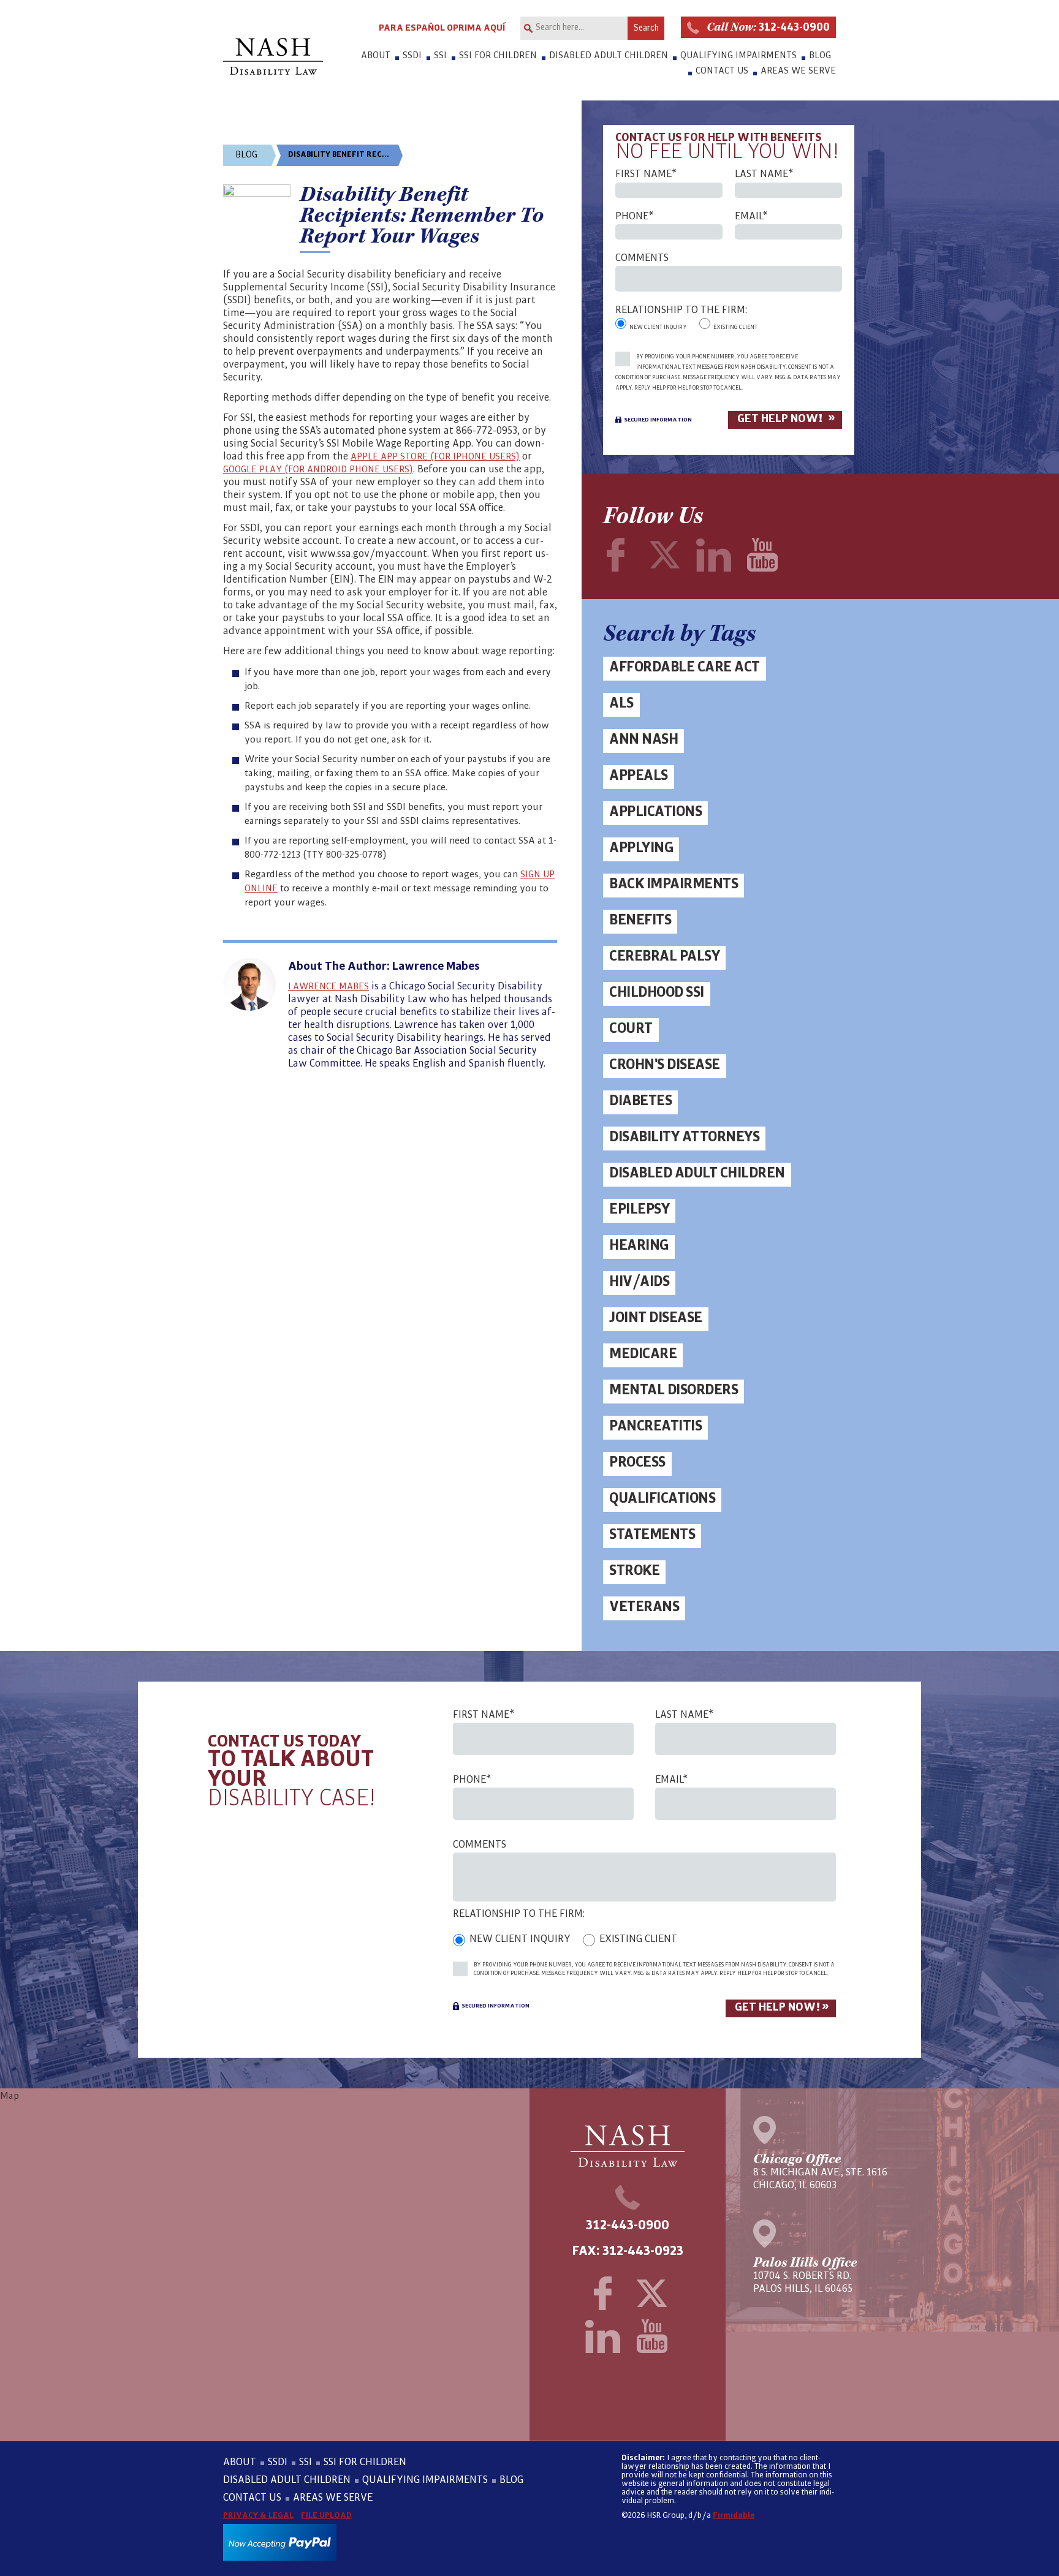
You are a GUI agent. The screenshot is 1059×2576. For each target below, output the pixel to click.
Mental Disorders (674, 1390)
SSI (440, 55)
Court (631, 1028)
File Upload (326, 2515)
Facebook (615, 555)
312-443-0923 (643, 2251)
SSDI (412, 55)
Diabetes (640, 1101)
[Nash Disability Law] (273, 56)
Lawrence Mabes (328, 986)
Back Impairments (674, 884)
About (376, 55)
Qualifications (662, 1498)
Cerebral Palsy (664, 956)
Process (637, 1462)
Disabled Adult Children (609, 55)
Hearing (639, 1245)
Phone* (634, 217)
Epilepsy (639, 1209)
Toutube (762, 555)
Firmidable (734, 2515)
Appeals (639, 775)
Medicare (643, 1354)
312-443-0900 (768, 27)
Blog (820, 55)
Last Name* (764, 174)
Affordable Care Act (685, 667)
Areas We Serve (798, 70)
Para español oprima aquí (442, 28)
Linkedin (713, 555)
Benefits (640, 920)
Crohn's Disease (665, 1064)
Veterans (644, 1607)
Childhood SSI (657, 992)
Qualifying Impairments (738, 55)
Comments (642, 258)
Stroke (634, 1570)
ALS (621, 703)
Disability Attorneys (684, 1137)
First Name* (646, 174)
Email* (751, 217)
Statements (652, 1534)
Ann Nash (643, 739)
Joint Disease (656, 1317)
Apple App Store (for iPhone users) (435, 456)
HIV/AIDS (639, 1281)
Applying (641, 848)
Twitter (664, 555)
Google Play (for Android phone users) (318, 469)
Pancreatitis (655, 1426)
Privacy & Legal (258, 2515)
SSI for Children (498, 55)
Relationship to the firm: (681, 310)
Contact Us (722, 70)
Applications (655, 811)
